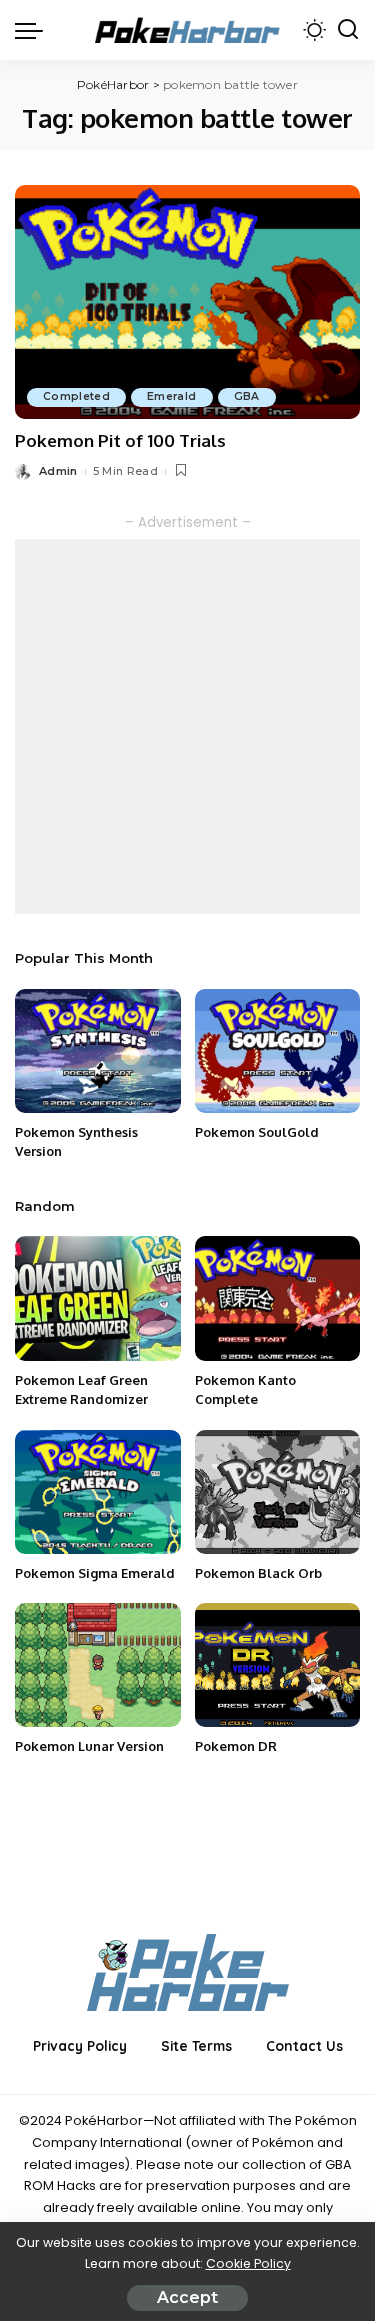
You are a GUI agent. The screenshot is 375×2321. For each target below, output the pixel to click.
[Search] (348, 30)
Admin (58, 471)
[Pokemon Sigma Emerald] (98, 1492)
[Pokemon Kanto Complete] (278, 1298)
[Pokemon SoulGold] (278, 1051)
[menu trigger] (34, 30)
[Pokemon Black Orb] (278, 1492)
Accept (187, 2297)
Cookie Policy (248, 2263)
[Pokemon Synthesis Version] (98, 1051)
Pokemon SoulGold (257, 1132)
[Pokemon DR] (278, 1665)
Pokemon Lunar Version (89, 1746)
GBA (247, 396)
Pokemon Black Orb (258, 1573)
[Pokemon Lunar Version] (98, 1665)
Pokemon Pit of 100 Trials (120, 440)
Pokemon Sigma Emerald (95, 1573)
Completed (76, 396)
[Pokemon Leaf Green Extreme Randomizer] (98, 1298)
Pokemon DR (236, 1746)
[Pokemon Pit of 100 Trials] (187, 301)
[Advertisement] (187, 726)
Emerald (171, 396)
